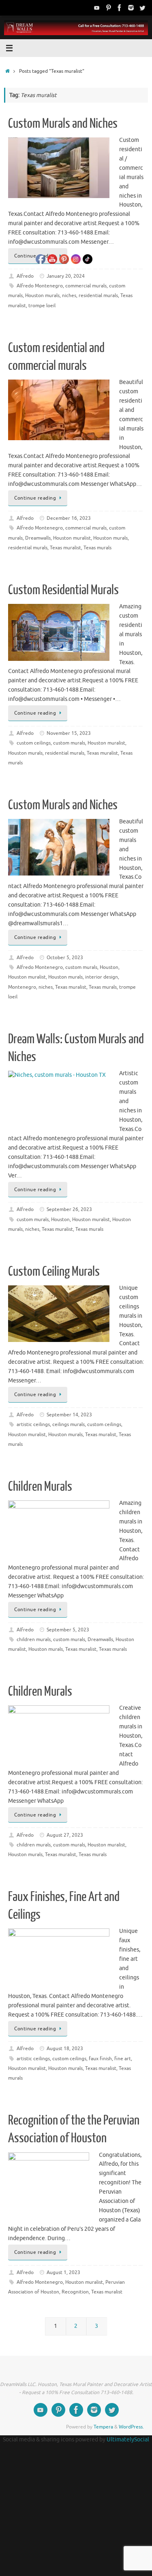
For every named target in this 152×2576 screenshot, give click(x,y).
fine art (123, 2059)
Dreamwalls (100, 1639)
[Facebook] (120, 8)
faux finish (100, 2059)
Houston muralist (106, 743)
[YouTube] (97, 8)
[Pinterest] (108, 8)
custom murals (33, 1219)
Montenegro (22, 987)
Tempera (103, 2427)
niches (32, 1229)
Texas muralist (102, 753)
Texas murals (97, 548)
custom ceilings (34, 743)
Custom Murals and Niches (63, 124)
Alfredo (25, 276)
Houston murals (110, 538)
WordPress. (131, 2427)
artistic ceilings (33, 1424)
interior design (102, 977)
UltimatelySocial (128, 2440)
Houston (109, 967)
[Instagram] (131, 8)
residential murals (98, 295)
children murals (34, 1639)
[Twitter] (142, 8)
